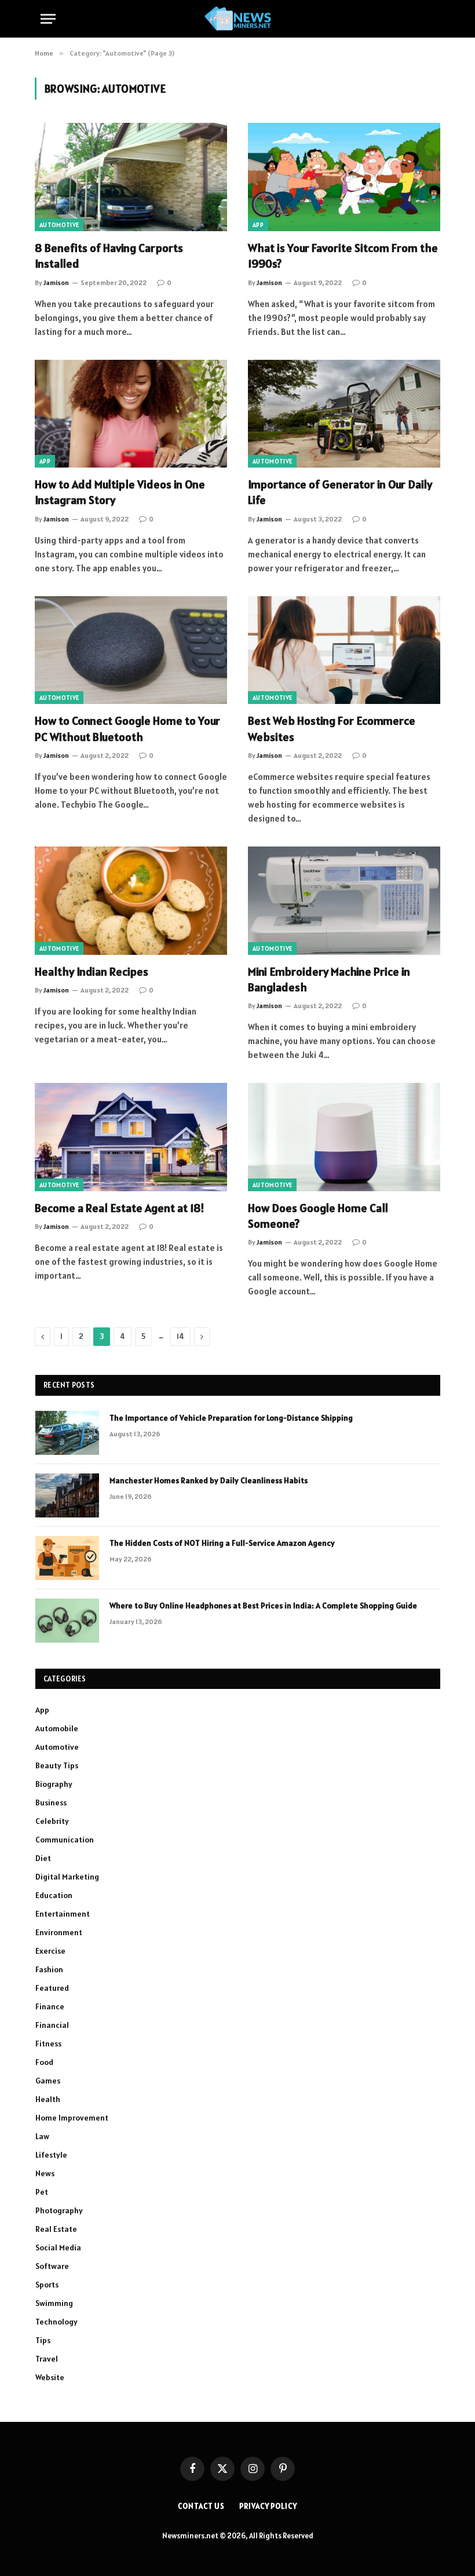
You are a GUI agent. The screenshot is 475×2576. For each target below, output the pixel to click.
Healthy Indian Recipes (92, 972)
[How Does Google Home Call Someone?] (344, 1137)
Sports (47, 2285)
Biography (54, 1784)
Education (54, 1895)
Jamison (56, 282)
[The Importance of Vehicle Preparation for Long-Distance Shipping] (67, 1433)
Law (42, 2136)
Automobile (57, 1728)
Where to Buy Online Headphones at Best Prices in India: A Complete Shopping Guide (263, 1606)
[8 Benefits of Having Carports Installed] (131, 177)
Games (48, 2081)
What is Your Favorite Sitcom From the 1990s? (343, 256)
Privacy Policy (268, 2506)
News (45, 2173)
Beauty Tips (57, 1765)
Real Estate (56, 2229)
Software (52, 2266)
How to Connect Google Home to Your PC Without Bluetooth (127, 729)
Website (50, 2377)
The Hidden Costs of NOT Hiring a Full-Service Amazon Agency (222, 1543)
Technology (56, 2322)
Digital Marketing (67, 1877)
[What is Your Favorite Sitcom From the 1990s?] (344, 177)
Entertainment (63, 1914)
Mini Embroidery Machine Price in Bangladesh (329, 979)
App (258, 225)
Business (51, 1803)
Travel (47, 2359)
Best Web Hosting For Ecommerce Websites (332, 729)
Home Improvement (72, 2118)
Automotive (59, 225)
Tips (43, 2340)
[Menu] (48, 19)
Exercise (50, 1951)
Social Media (58, 2247)
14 (180, 1336)
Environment (59, 1932)
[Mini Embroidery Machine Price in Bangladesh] (344, 901)
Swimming (54, 2303)
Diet (43, 1858)
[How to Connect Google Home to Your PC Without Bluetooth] (131, 650)
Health (48, 2099)
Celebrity (52, 1821)
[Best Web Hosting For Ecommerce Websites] (344, 650)
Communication (65, 1840)
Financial (52, 2025)
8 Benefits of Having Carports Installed (109, 256)
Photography (59, 2210)
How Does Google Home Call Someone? (318, 1216)
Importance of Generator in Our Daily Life (340, 492)
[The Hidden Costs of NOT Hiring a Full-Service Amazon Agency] (67, 1558)
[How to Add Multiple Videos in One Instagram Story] (131, 414)
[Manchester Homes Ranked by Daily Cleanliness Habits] (67, 1495)
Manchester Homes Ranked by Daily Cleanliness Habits (209, 1480)
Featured (52, 1988)
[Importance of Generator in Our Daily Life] (344, 414)
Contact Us (201, 2506)
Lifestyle (51, 2155)
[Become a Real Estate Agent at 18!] (131, 1137)
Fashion (49, 1969)
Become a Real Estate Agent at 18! (120, 1208)
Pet (42, 2192)
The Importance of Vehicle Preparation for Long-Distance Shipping (231, 1418)
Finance (50, 2006)
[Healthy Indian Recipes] (131, 901)
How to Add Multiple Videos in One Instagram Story (120, 492)
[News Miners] (238, 19)
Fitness (48, 2044)
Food (44, 2062)
